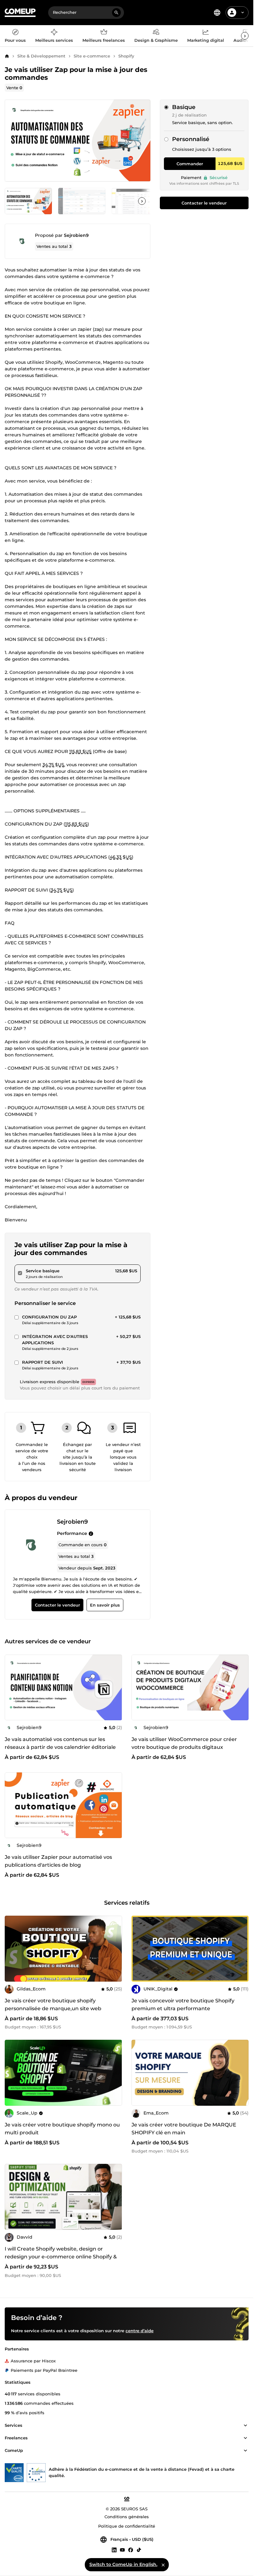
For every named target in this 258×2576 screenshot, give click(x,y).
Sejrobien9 (76, 235)
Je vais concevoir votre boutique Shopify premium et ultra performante (183, 2005)
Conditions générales (127, 2517)
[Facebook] (131, 2550)
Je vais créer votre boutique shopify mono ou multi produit (62, 2129)
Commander (190, 164)
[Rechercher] (116, 13)
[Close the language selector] (163, 2565)
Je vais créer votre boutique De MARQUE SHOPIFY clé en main (184, 2129)
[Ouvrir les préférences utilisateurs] (243, 13)
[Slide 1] (82, 201)
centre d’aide (140, 2331)
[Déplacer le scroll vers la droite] (245, 36)
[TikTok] (139, 2550)
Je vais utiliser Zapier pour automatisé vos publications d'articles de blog (58, 1861)
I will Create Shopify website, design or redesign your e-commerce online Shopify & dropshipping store (61, 2257)
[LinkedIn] (114, 2550)
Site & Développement (41, 56)
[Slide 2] (135, 201)
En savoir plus (105, 1605)
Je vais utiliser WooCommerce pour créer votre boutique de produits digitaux (184, 1743)
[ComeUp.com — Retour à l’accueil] (20, 13)
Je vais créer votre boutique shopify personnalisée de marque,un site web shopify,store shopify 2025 (53, 2008)
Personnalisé (191, 139)
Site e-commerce (92, 56)
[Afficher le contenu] (245, 2426)
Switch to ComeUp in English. (123, 2564)
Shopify (126, 56)
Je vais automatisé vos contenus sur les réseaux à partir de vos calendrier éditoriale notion (60, 1747)
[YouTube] (122, 2550)
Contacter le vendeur (204, 203)
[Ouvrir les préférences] (217, 13)
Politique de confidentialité (127, 2526)
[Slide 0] (28, 201)
